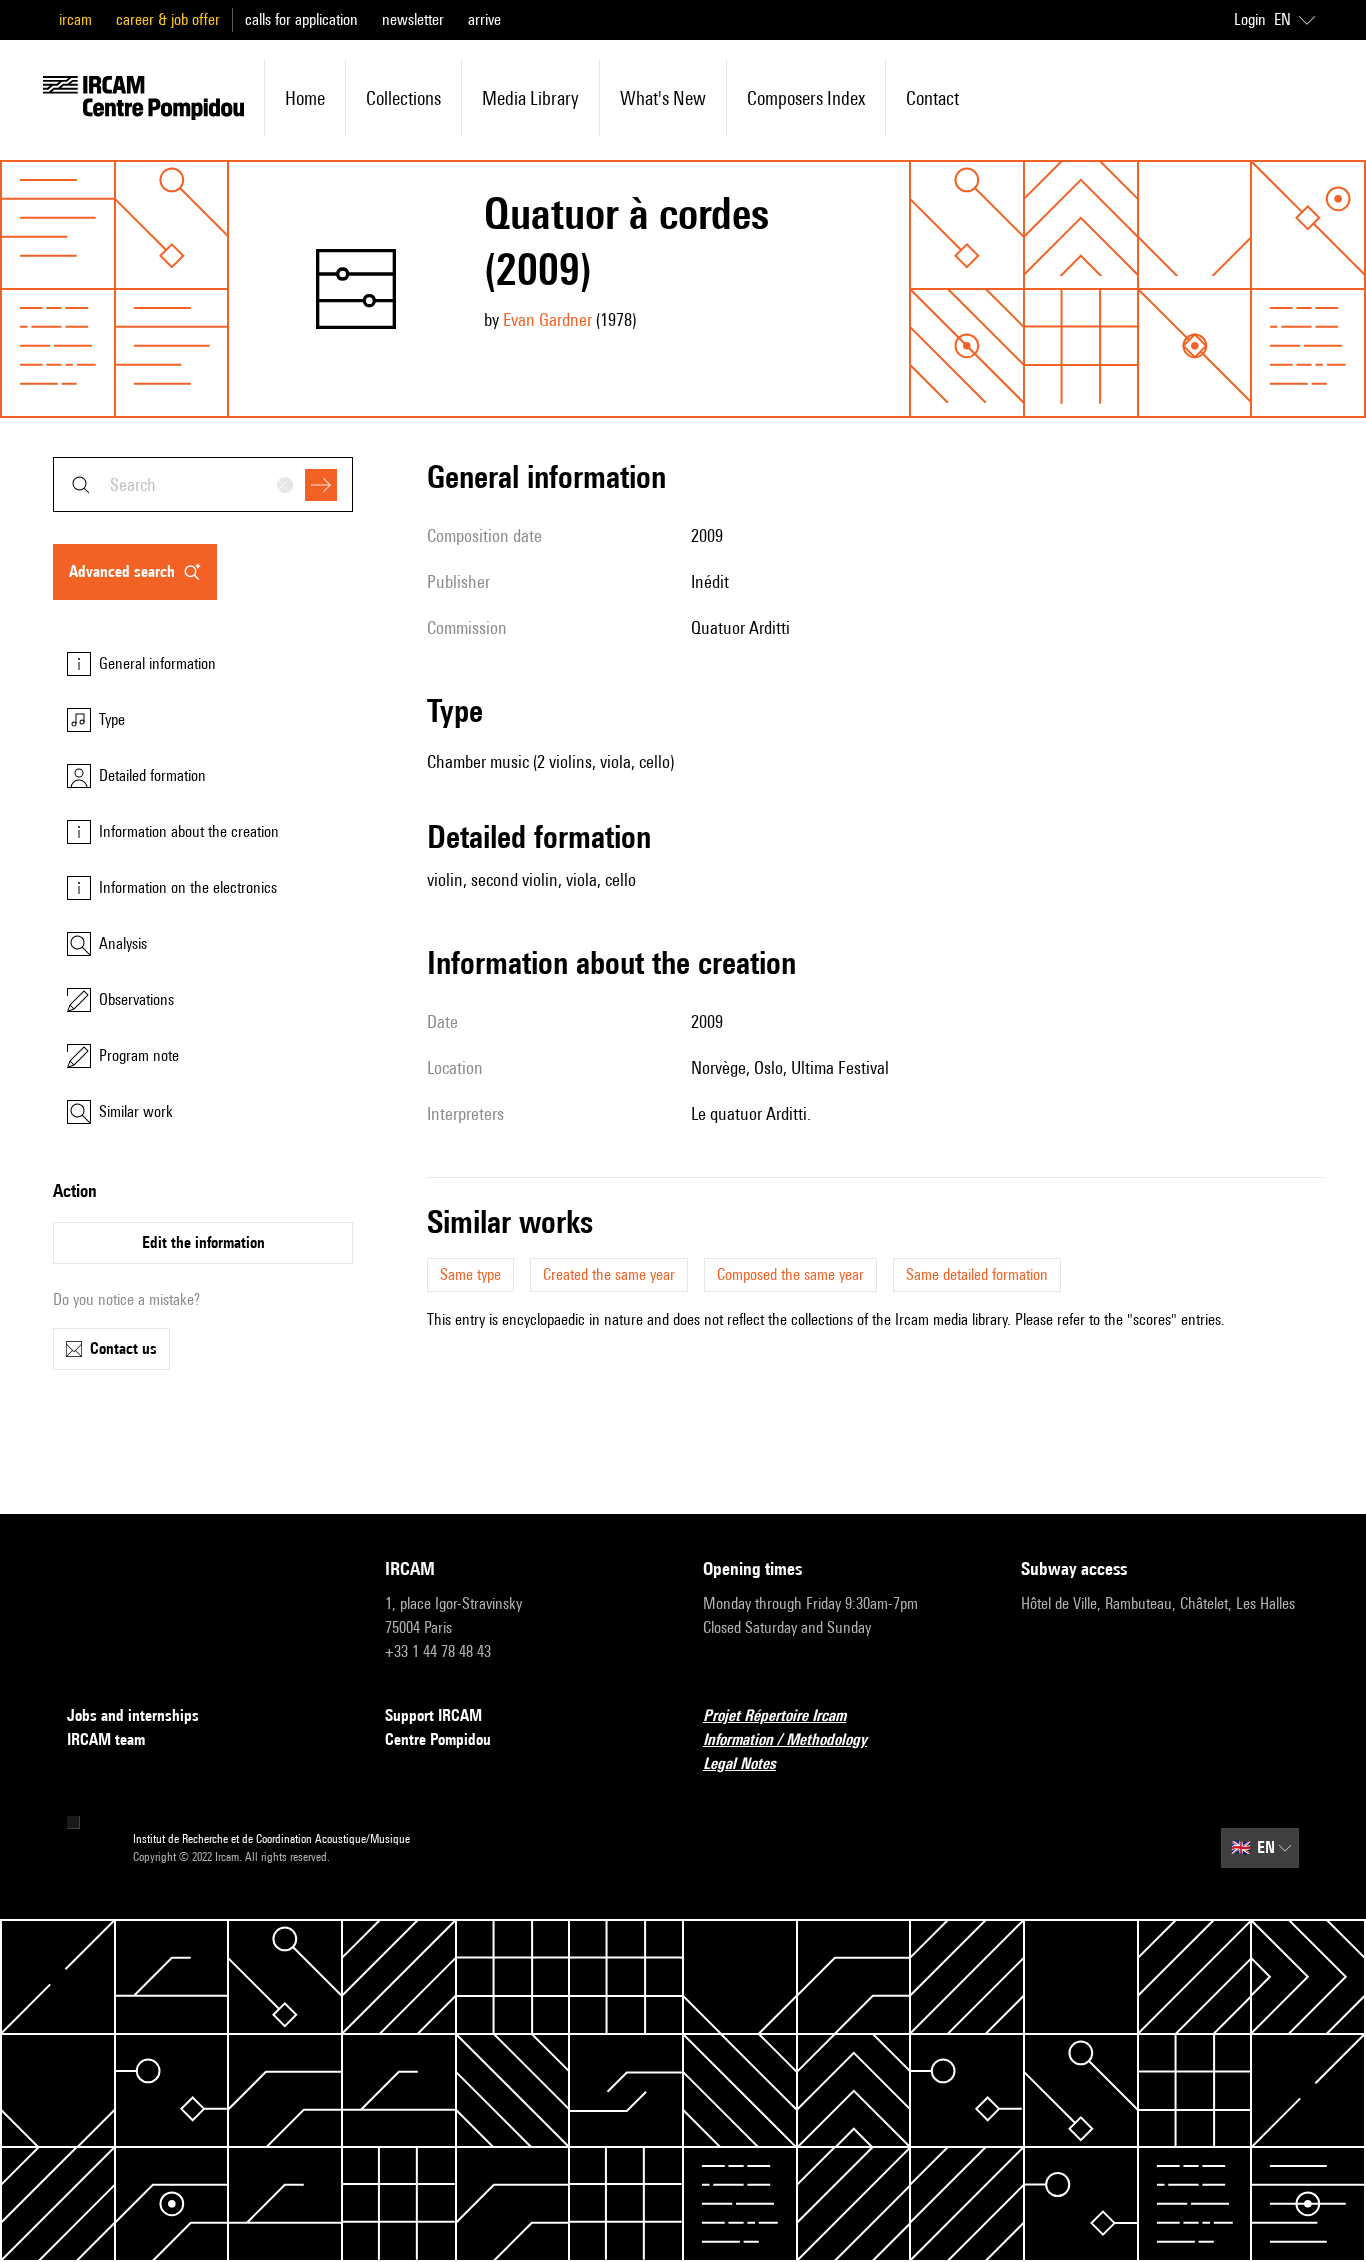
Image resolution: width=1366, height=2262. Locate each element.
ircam (75, 19)
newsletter (413, 19)
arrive (484, 19)
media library (530, 98)
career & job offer (168, 19)
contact (932, 98)
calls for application (301, 19)
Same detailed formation (977, 1274)
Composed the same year (790, 1274)
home (305, 98)
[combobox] (203, 484)
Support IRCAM (433, 1715)
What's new (663, 98)
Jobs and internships (133, 1715)
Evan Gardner (547, 319)
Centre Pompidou (438, 1739)
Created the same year (609, 1274)
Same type (470, 1274)
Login (1250, 19)
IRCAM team (106, 1739)
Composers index (806, 98)
